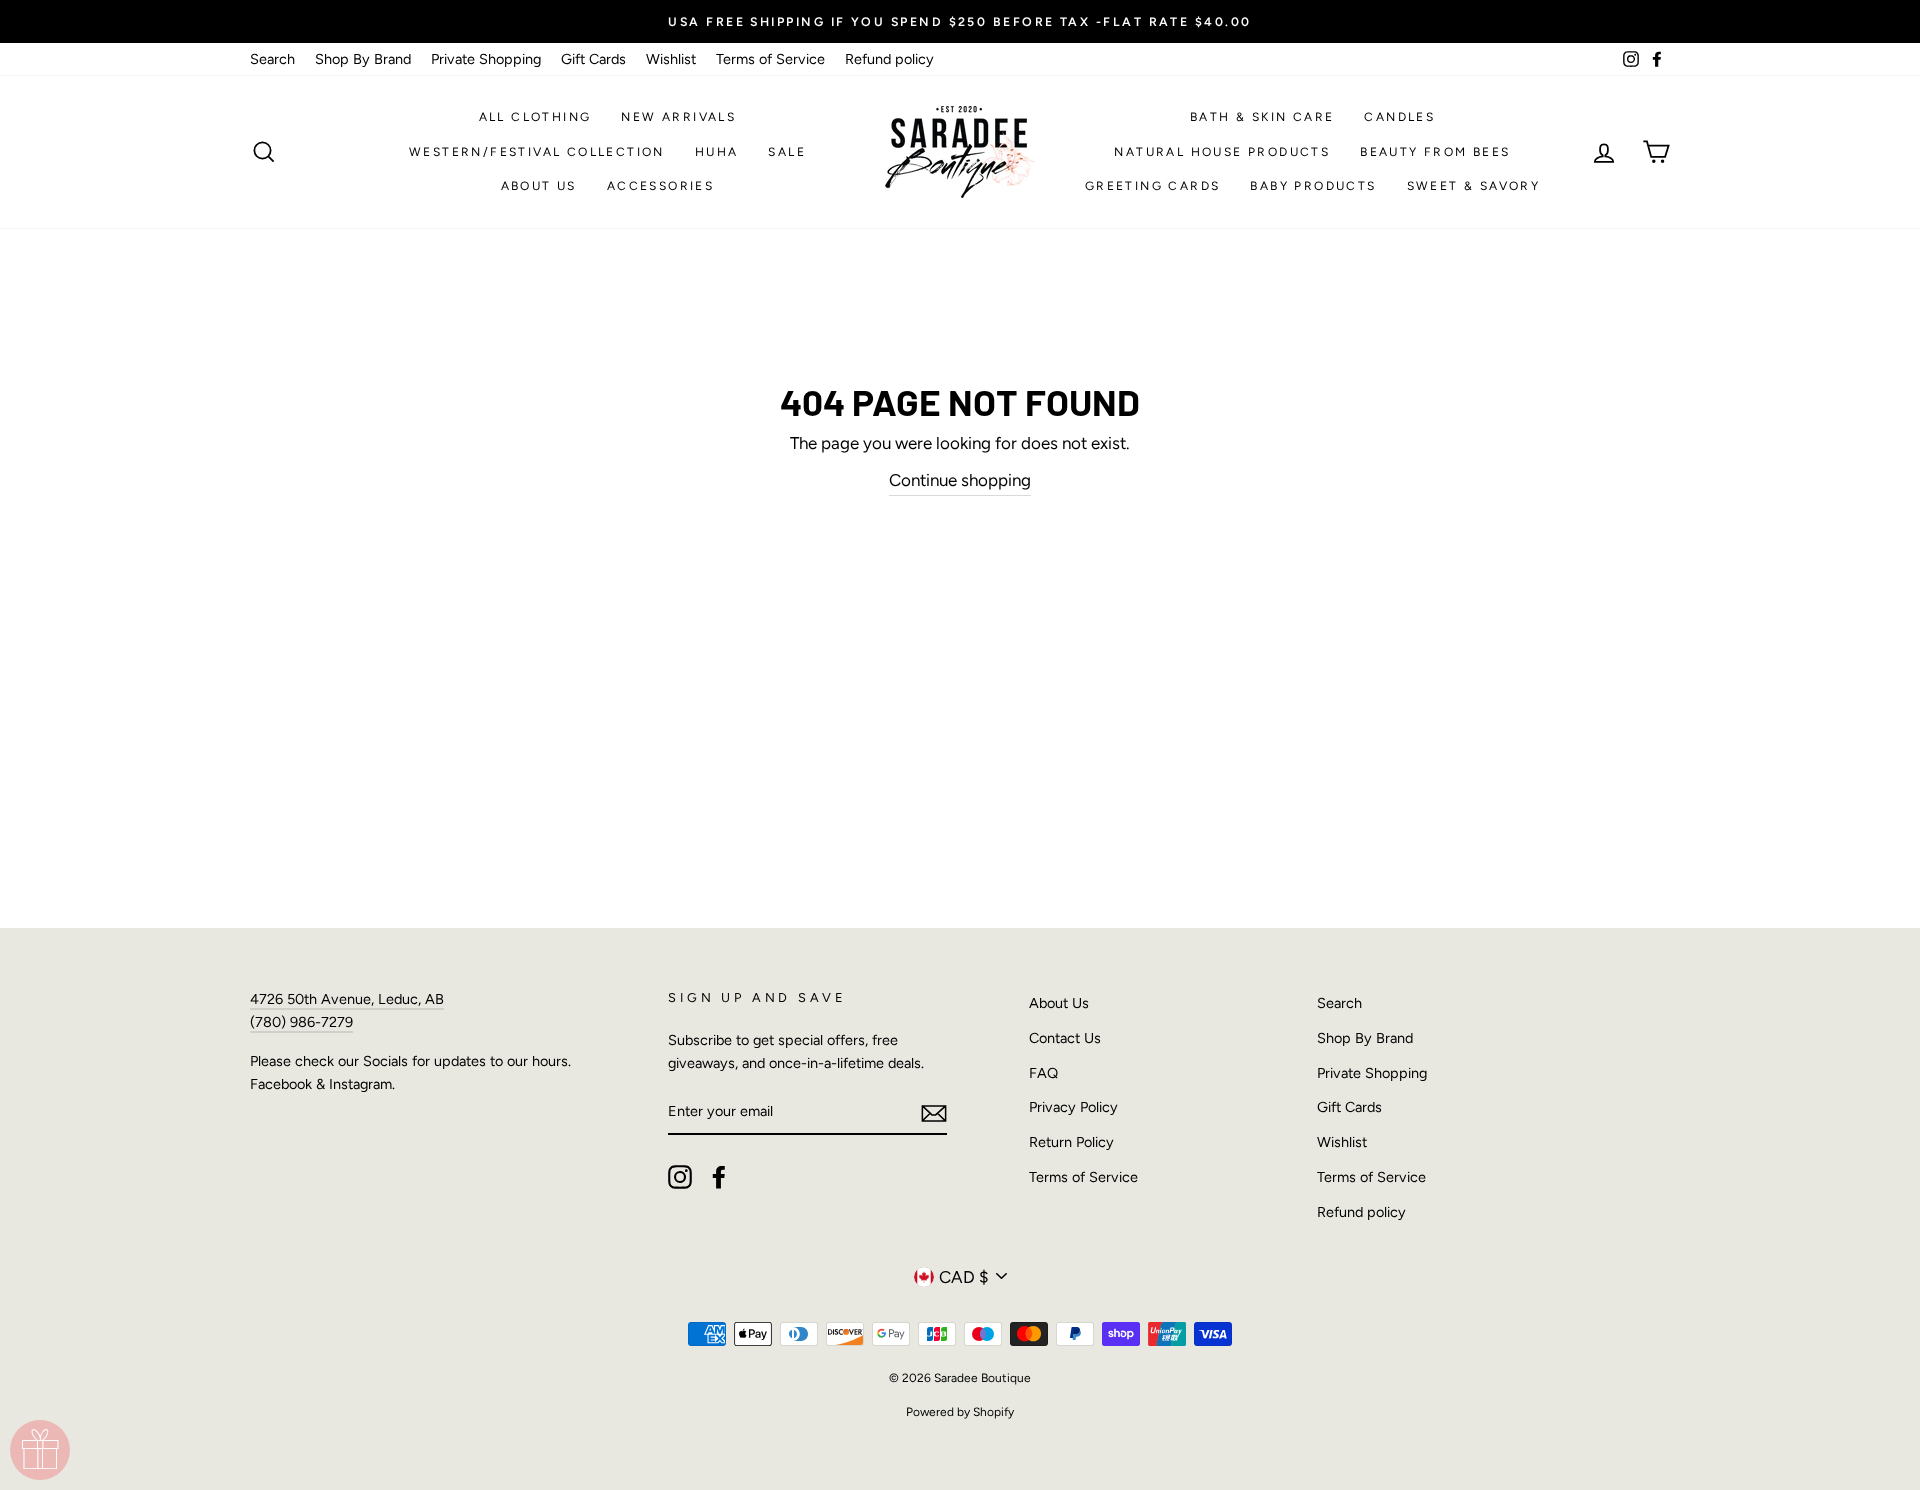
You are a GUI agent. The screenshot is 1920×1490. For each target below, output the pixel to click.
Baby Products (1313, 186)
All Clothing (535, 117)
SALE (787, 152)
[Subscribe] (934, 1112)
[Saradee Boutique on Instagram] (680, 1177)
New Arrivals (678, 117)
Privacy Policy (1073, 1107)
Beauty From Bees (1435, 152)
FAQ (1043, 1073)
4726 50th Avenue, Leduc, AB (347, 999)
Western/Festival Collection (537, 152)
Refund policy (889, 59)
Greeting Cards (1153, 186)
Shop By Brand (363, 59)
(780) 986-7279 (301, 1022)
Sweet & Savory (1474, 186)
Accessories (660, 186)
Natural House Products (1222, 152)
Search (272, 59)
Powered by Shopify (960, 1412)
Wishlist (671, 59)
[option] (960, 21)
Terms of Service (770, 59)
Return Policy (1071, 1142)
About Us (539, 186)
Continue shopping (960, 480)
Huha (717, 152)
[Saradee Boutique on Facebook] (719, 1177)
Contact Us (1065, 1038)
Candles (1399, 117)
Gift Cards (593, 59)
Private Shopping (486, 59)
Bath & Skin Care (1262, 117)
